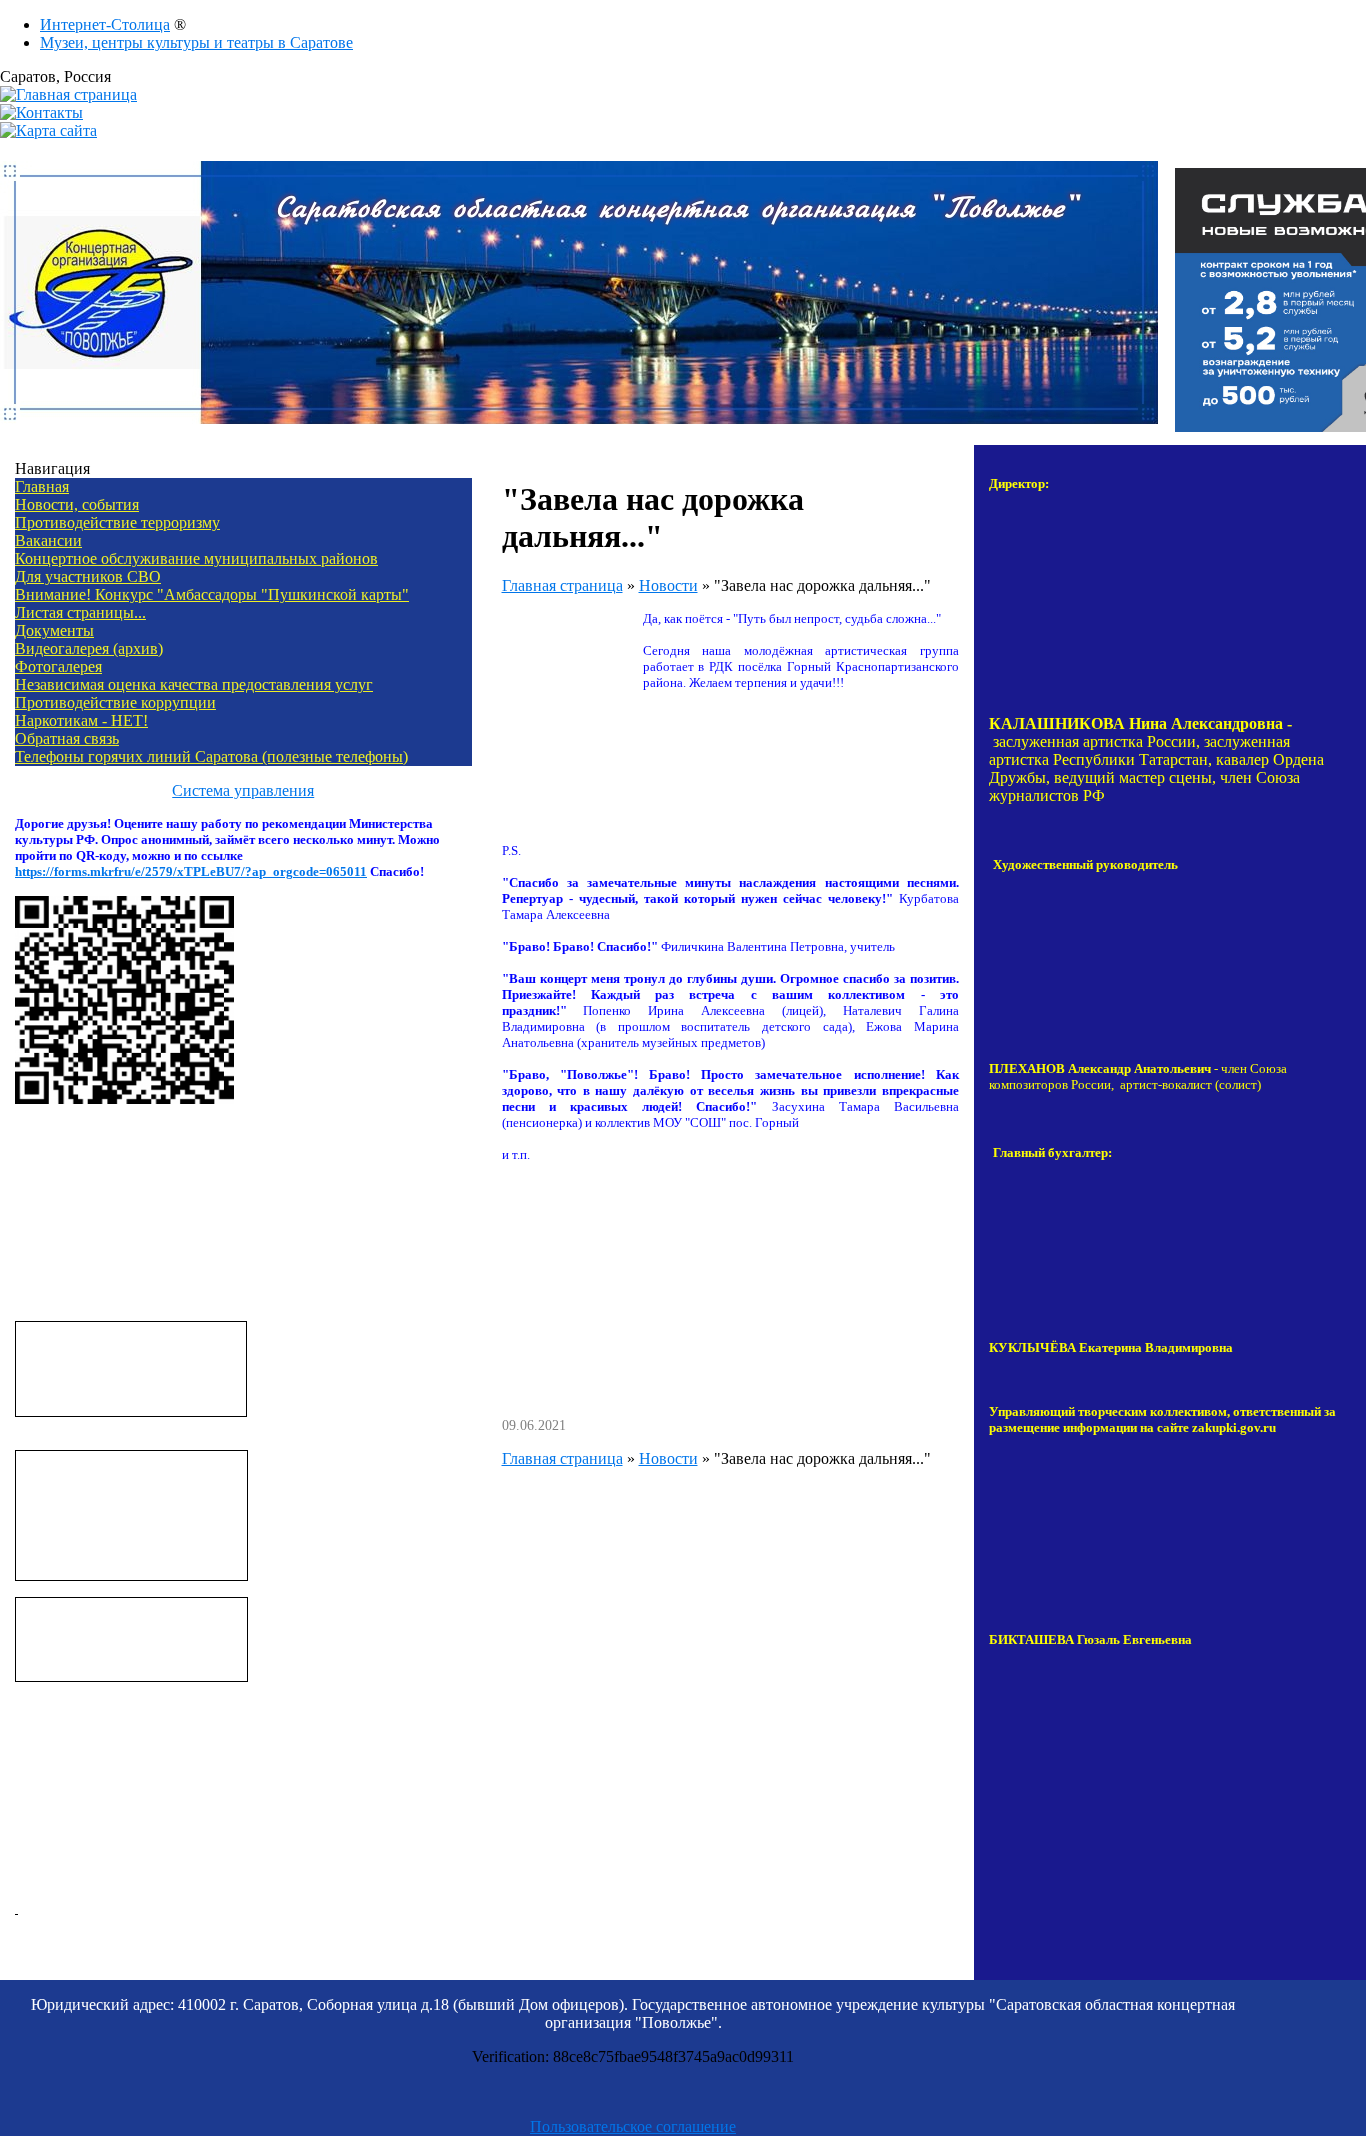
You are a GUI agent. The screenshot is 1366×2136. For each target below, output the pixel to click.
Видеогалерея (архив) (89, 648)
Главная (42, 486)
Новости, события (77, 504)
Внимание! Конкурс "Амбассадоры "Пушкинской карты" (212, 594)
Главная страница (562, 585)
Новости (668, 585)
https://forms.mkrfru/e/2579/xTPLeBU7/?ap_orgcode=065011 (191, 871)
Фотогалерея (58, 666)
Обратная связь (67, 738)
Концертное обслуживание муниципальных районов (196, 558)
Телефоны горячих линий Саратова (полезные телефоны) (211, 756)
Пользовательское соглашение (633, 2126)
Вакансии (48, 540)
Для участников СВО (88, 576)
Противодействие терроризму (117, 522)
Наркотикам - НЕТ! (81, 720)
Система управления (243, 790)
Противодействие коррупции (115, 702)
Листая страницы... (80, 612)
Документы (54, 630)
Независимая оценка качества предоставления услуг (194, 684)
